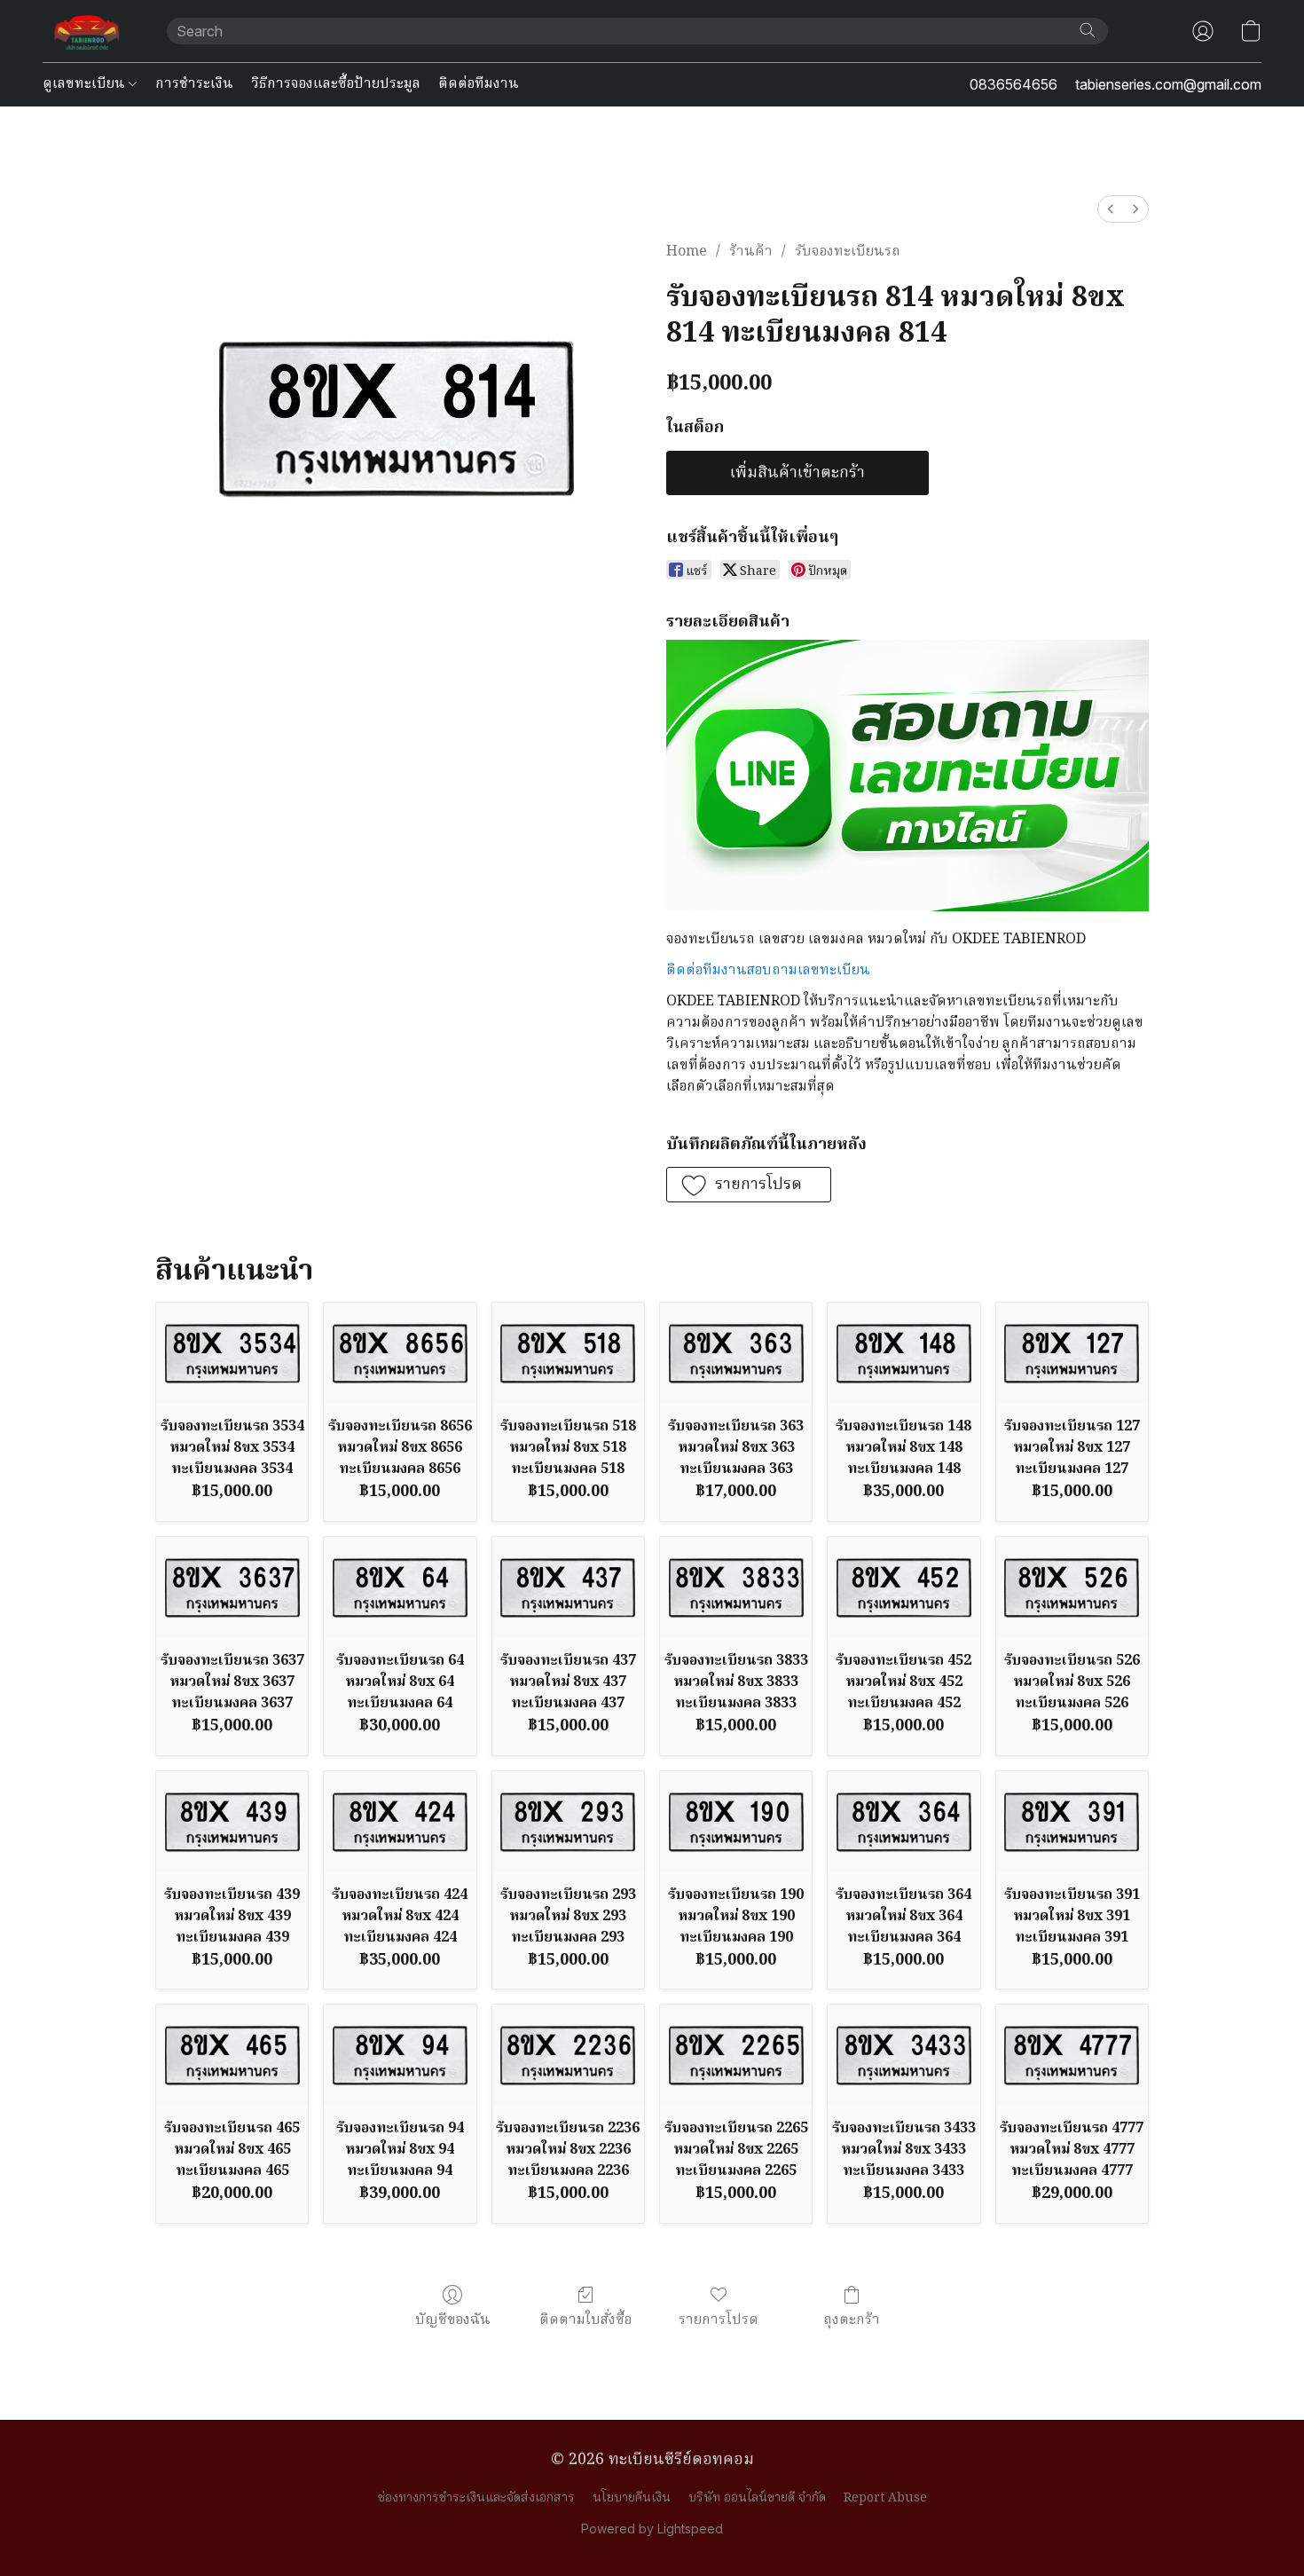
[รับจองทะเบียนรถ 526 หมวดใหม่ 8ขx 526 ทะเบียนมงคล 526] (1072, 1587)
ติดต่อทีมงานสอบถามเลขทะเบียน (768, 971)
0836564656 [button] (1013, 84)
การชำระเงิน (194, 84)
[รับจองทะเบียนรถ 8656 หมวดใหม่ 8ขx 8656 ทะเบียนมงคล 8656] (400, 1353)
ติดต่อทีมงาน (479, 84)
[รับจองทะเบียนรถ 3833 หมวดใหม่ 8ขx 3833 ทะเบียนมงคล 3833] (736, 1587)
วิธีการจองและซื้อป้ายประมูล (336, 84)
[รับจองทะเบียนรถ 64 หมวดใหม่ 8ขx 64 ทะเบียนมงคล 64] (400, 1587)
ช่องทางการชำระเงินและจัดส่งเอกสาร (476, 2498)
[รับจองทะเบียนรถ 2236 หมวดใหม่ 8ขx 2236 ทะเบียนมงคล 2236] (568, 2055)
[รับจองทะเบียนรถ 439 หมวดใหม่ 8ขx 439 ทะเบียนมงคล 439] (232, 1822)
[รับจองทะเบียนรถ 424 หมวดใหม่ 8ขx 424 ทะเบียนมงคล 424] (400, 1822)
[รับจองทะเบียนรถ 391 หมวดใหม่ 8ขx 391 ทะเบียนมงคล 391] (1072, 1822)
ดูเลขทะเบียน (86, 84)
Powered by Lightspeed (652, 2529)
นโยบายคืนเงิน (632, 2498)
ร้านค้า (751, 252)
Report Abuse (885, 2498)
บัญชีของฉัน (453, 2320)
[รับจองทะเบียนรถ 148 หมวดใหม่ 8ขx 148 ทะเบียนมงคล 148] (903, 1353)
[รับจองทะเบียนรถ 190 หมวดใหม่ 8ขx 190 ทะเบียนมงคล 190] (736, 1822)
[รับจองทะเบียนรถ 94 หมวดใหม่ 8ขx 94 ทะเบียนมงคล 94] (400, 2055)
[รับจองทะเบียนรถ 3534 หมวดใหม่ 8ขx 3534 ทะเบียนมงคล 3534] (232, 1353)
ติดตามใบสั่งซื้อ (585, 2320)
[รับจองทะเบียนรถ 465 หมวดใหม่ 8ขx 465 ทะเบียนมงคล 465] (232, 2055)
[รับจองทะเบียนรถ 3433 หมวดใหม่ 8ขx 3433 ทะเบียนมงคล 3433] (903, 2055)
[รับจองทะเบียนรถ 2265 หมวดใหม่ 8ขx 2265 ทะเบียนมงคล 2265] (736, 2055)
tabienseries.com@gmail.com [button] (1168, 84)
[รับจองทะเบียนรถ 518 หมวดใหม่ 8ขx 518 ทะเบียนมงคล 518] (568, 1353)
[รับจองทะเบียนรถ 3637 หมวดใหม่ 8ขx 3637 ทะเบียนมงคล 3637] (232, 1587)
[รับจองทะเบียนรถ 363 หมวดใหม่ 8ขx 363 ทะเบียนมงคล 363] (736, 1353)
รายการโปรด (719, 2320)
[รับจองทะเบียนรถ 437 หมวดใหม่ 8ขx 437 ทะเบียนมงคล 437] (568, 1587)
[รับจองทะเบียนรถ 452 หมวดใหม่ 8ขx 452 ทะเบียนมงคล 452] (903, 1587)
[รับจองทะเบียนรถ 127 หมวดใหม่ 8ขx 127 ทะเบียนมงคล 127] (1072, 1353)
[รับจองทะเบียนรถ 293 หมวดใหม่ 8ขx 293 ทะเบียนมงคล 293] (568, 1822)
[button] (87, 31)
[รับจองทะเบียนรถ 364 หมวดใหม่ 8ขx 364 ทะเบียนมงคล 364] (903, 1822)
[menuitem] (1111, 209)
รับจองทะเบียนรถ (848, 252)
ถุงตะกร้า (852, 2320)
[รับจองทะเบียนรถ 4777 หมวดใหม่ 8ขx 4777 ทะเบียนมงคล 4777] (1072, 2055)
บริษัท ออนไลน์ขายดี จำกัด (757, 2498)
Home (687, 252)
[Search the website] (1088, 30)
